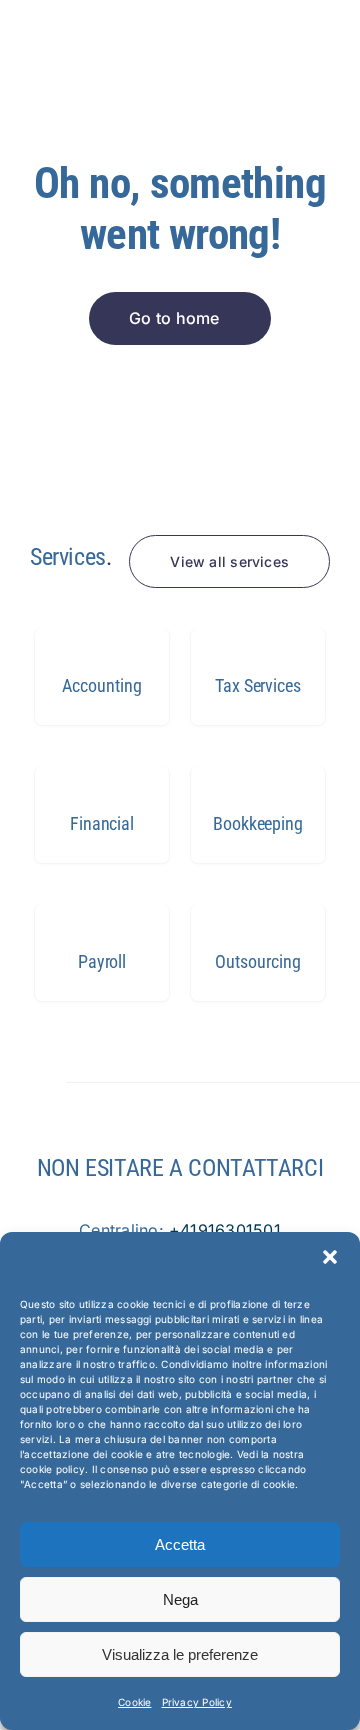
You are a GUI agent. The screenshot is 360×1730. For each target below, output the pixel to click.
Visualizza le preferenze (180, 1654)
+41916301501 (225, 1230)
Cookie (134, 1702)
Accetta (180, 1544)
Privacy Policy (197, 1702)
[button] (330, 1257)
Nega (180, 1599)
